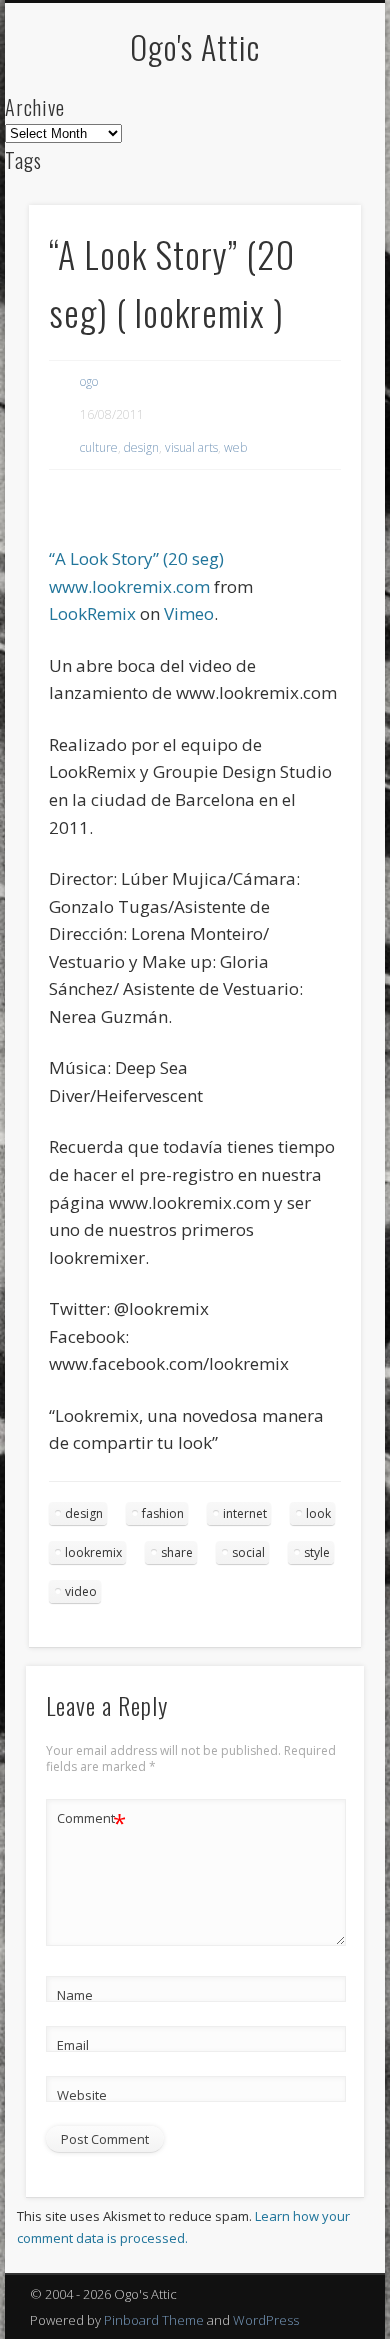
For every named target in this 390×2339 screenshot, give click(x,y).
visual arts (191, 447)
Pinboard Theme (154, 2320)
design (141, 447)
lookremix (93, 1552)
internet (245, 1513)
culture (99, 447)
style (317, 1552)
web (235, 447)
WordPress (266, 2320)
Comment (91, 1821)
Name (75, 1995)
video (81, 1591)
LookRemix (92, 613)
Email (73, 2045)
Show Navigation (312, 179)
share (177, 1552)
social (248, 1552)
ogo (89, 381)
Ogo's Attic (195, 46)
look (318, 1513)
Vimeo (189, 613)
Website (82, 2095)
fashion (163, 1513)
